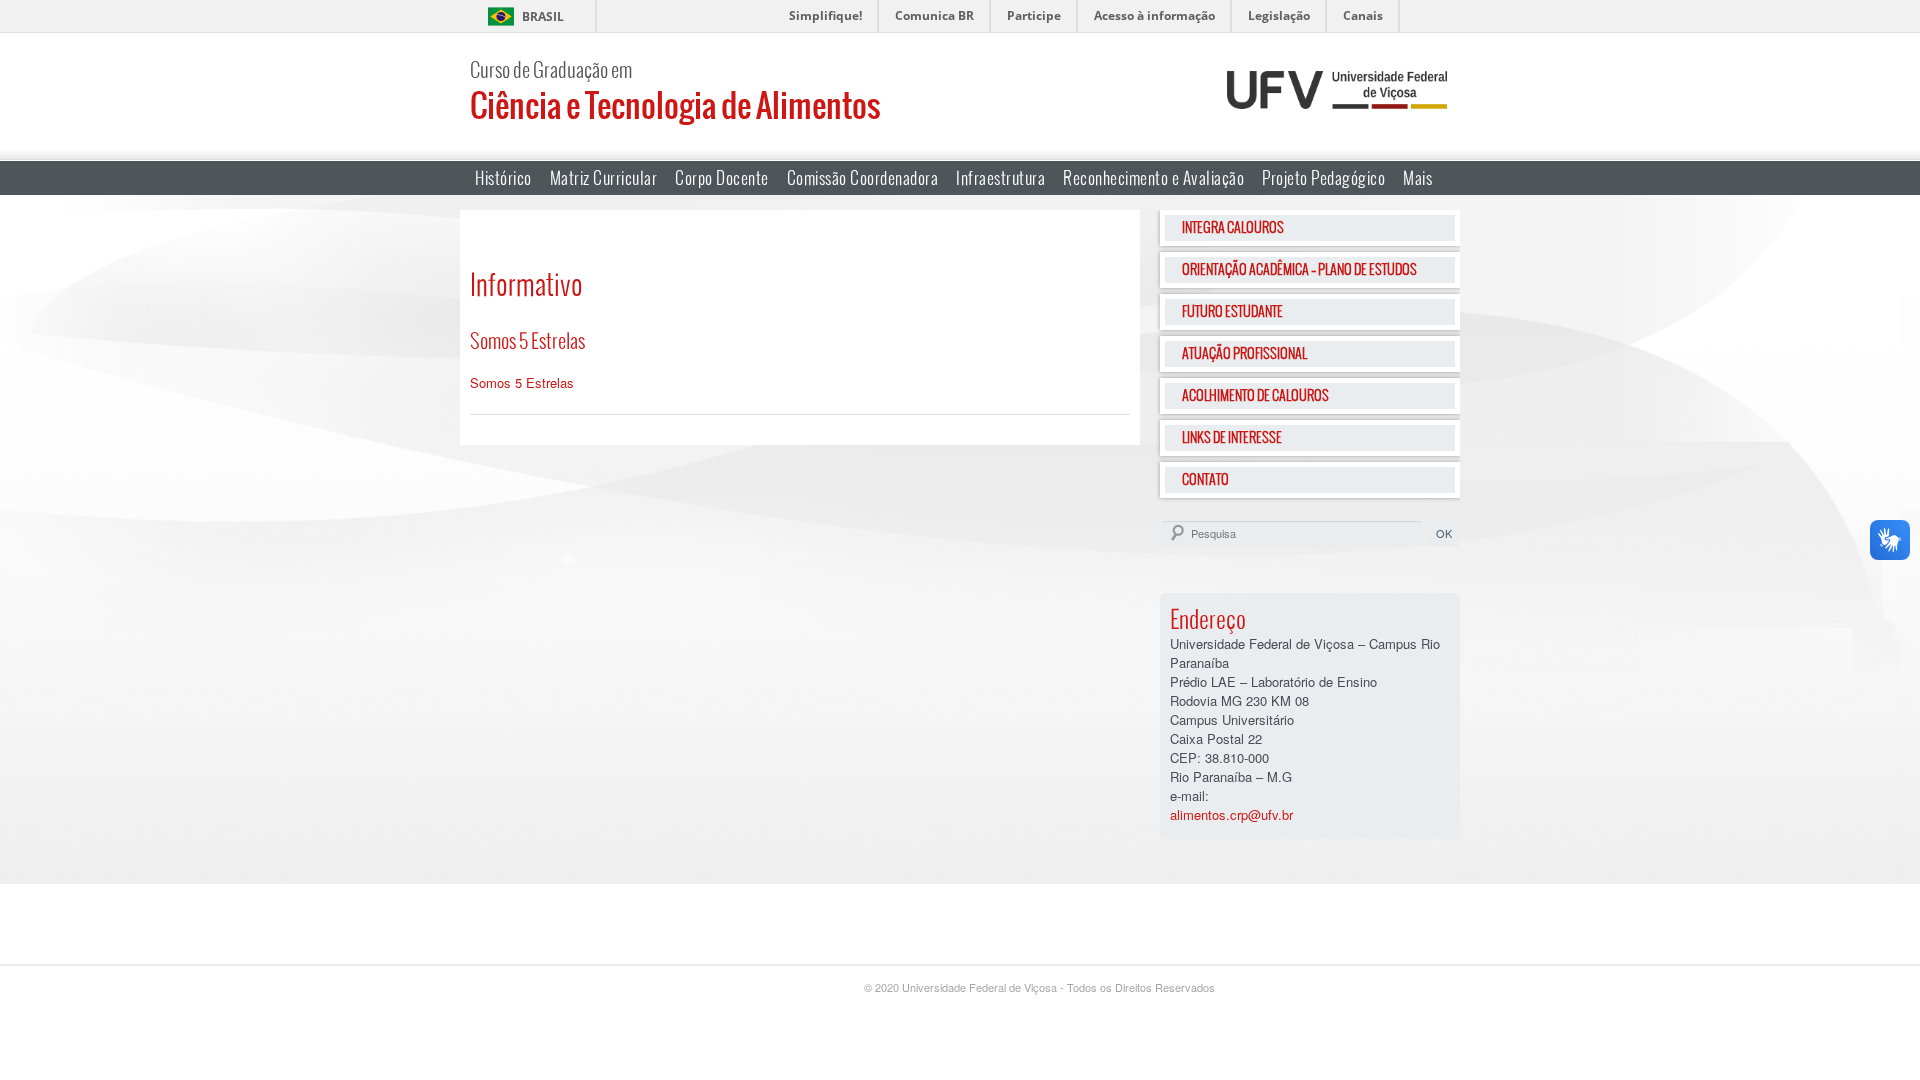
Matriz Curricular (604, 177)
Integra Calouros (1233, 227)
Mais (1417, 177)
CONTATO (1205, 479)
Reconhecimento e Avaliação (1153, 177)
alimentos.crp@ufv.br (1231, 814)
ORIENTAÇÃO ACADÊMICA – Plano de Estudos (1299, 269)
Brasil (543, 16)
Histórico (503, 177)
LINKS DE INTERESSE (1232, 437)
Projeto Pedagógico (1323, 177)
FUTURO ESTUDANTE (1232, 311)
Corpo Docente (722, 177)
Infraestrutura (1000, 177)
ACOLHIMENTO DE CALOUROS (1255, 395)
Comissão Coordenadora (863, 177)
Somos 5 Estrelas (522, 382)
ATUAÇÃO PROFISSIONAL (1244, 353)
